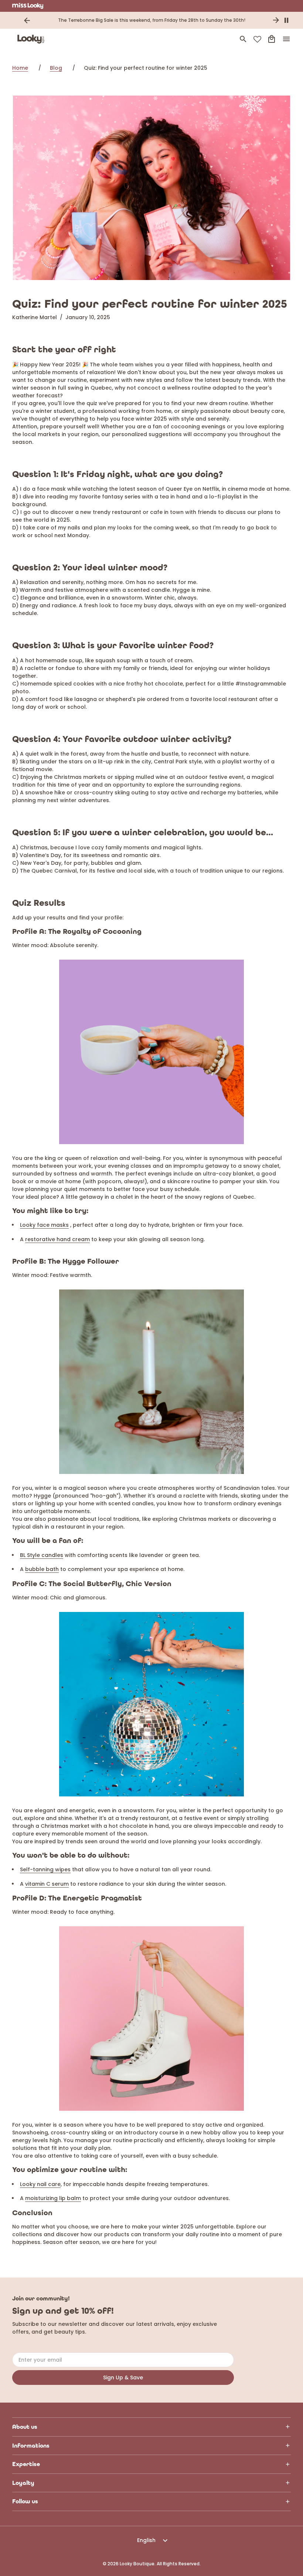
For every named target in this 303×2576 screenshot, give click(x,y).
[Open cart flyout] (272, 39)
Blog (56, 68)
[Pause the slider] (286, 20)
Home (20, 68)
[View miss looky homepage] (28, 6)
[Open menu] (286, 39)
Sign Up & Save (123, 2378)
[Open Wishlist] (257, 39)
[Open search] (243, 39)
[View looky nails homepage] (33, 39)
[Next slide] (276, 20)
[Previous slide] (27, 20)
